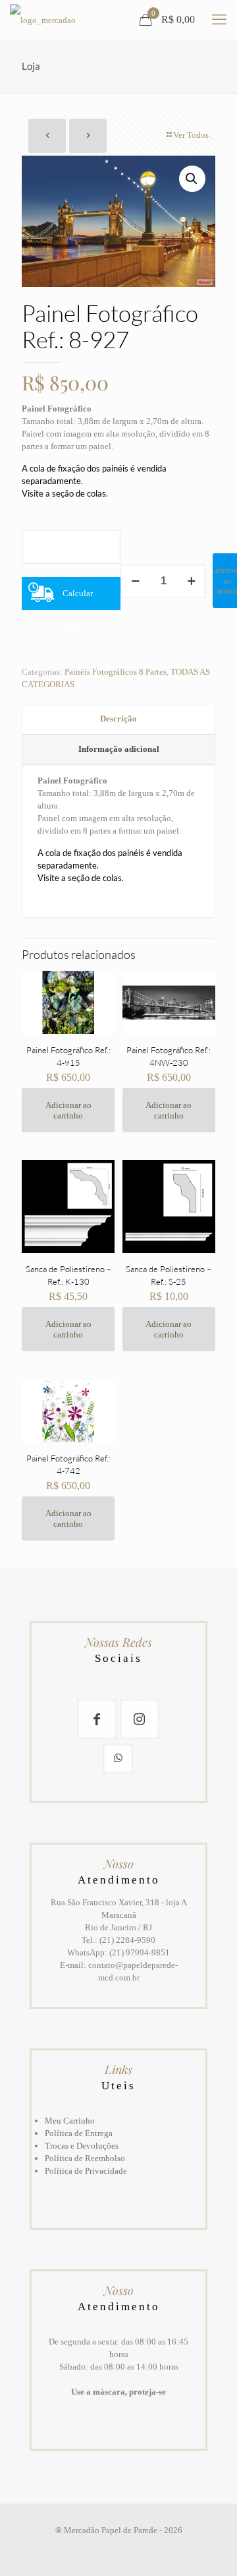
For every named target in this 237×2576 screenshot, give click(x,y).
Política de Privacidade (86, 2171)
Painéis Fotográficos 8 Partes (116, 672)
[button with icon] (97, 1719)
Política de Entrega (79, 2133)
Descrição (118, 719)
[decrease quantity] (135, 581)
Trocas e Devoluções (82, 2146)
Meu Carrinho (70, 2121)
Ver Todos (191, 135)
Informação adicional (119, 749)
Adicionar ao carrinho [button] (68, 1110)
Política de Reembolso (85, 2158)
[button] (192, 179)
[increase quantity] (191, 581)
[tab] (118, 720)
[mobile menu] (219, 20)
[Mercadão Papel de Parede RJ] (43, 20)
